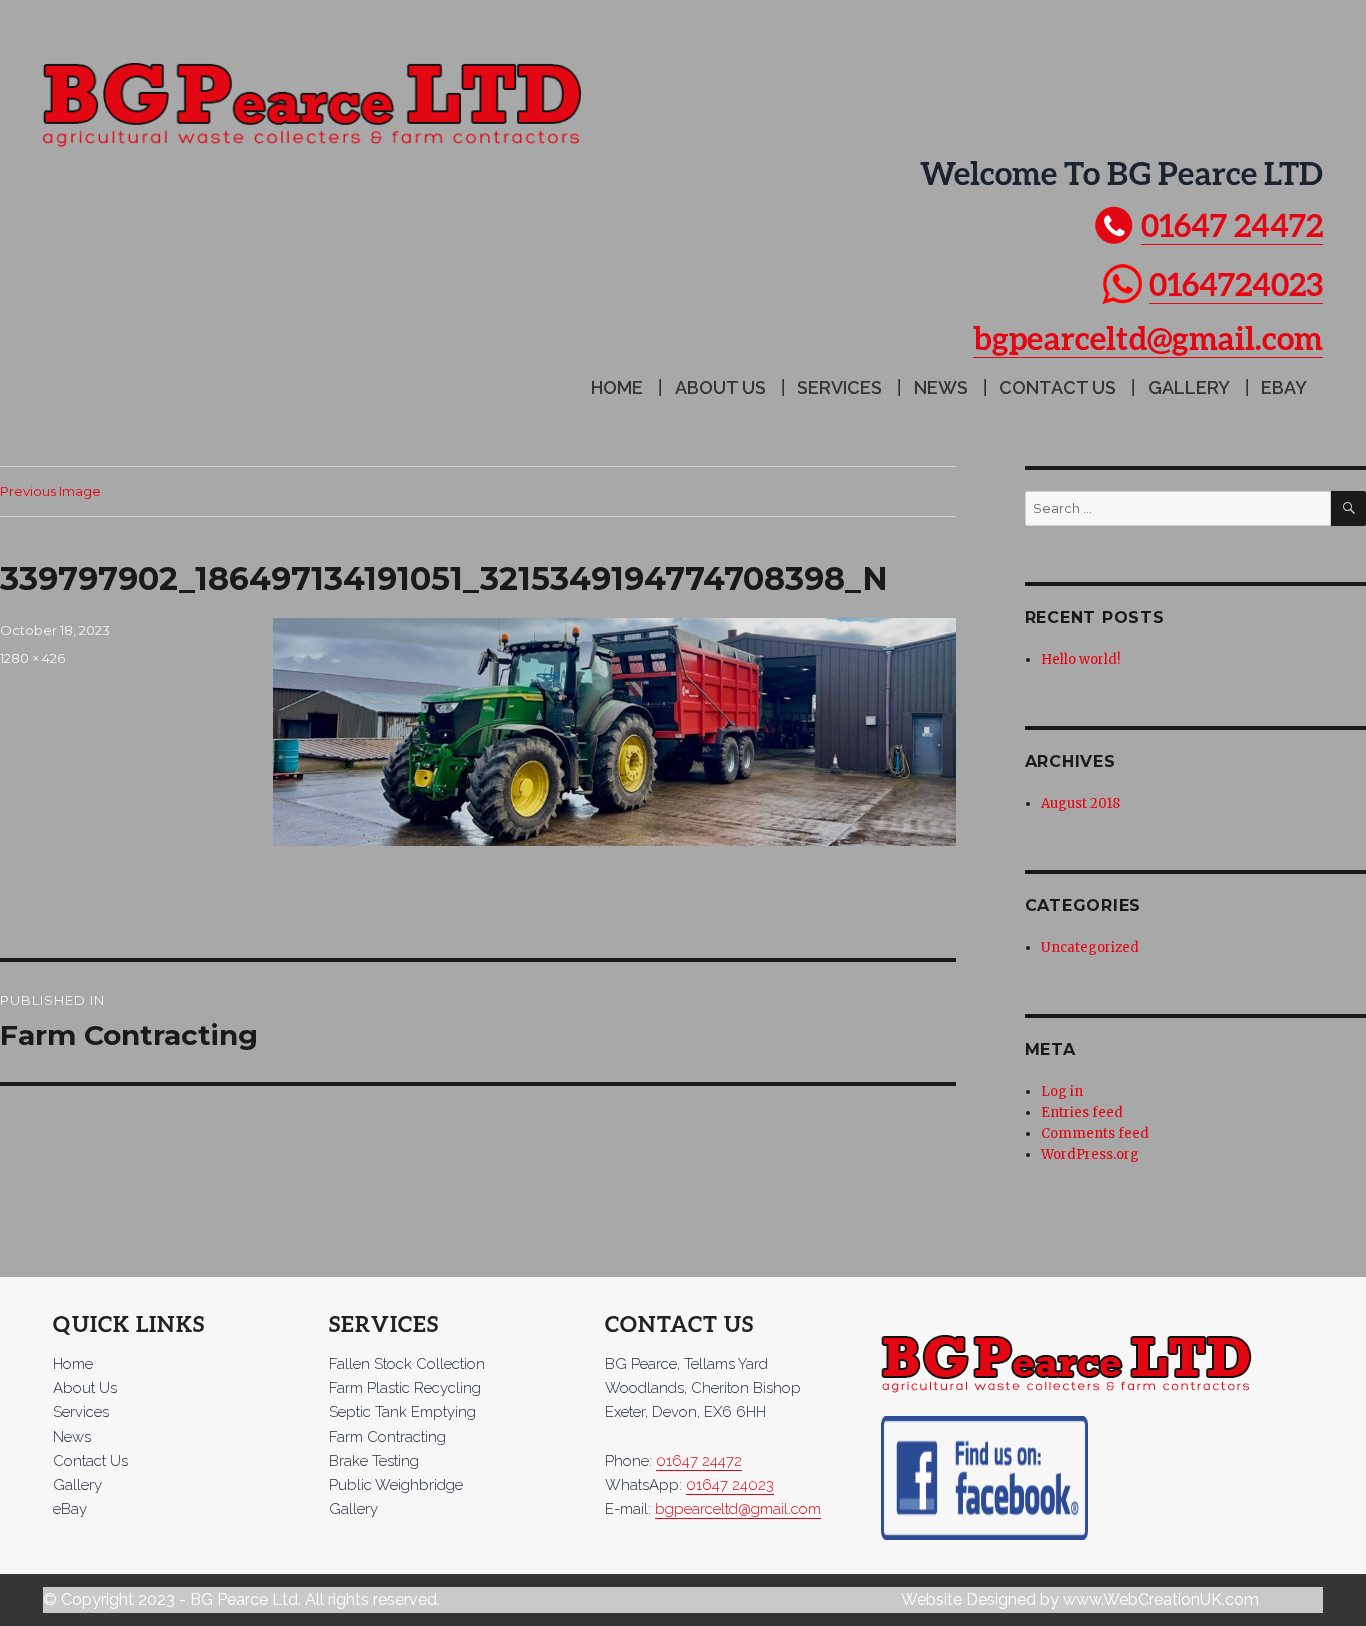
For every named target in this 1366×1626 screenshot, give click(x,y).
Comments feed (1095, 1133)
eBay (1284, 387)
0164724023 (1236, 283)
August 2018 (1080, 803)
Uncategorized (1090, 947)
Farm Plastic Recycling (405, 1388)
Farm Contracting (387, 1437)
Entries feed (1082, 1112)
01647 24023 (730, 1485)
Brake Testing (374, 1461)
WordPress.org (1090, 1154)
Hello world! (1080, 659)
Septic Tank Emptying (402, 1412)
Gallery (1189, 387)
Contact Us (1057, 387)
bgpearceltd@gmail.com (1148, 337)
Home (617, 387)
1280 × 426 (32, 658)
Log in (1062, 1091)
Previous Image (50, 491)
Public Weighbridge (396, 1485)
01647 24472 (1232, 224)
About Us (720, 387)
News (941, 387)
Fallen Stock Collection (407, 1364)
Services (839, 387)
